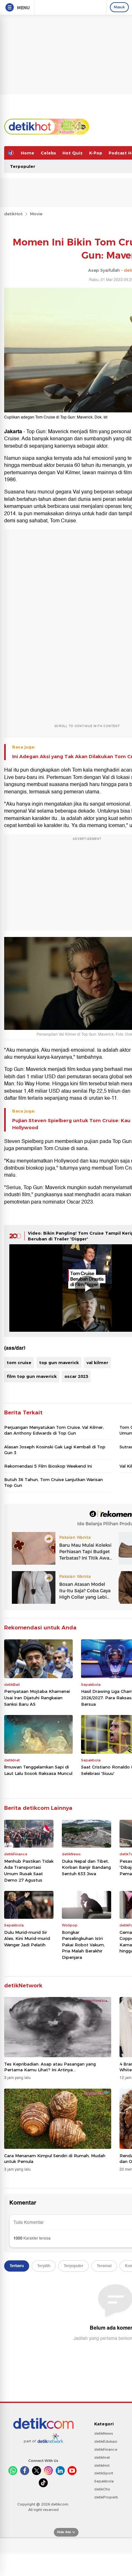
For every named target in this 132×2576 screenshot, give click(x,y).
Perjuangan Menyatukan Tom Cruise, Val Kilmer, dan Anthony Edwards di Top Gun (54, 1430)
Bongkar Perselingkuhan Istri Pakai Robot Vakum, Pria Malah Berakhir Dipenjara (83, 1945)
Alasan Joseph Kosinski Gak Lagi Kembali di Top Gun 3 (55, 1450)
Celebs (48, 153)
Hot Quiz (73, 153)
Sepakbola (104, 2481)
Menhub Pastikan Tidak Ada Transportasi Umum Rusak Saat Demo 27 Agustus (29, 1871)
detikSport (104, 2473)
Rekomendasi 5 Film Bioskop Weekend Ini (48, 1466)
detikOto (102, 2489)
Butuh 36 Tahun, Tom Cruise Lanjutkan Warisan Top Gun (54, 1482)
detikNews (104, 2433)
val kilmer (97, 1363)
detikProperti (106, 2497)
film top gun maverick (32, 1376)
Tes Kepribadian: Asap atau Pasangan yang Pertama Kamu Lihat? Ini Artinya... (50, 2067)
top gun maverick (59, 1363)
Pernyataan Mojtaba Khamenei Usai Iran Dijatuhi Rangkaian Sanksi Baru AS (37, 1698)
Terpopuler (23, 166)
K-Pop (96, 153)
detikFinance (106, 2449)
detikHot (13, 214)
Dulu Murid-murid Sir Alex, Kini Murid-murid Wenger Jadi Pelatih (27, 1938)
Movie (36, 214)
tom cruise (19, 1363)
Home (28, 153)
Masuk (119, 7)
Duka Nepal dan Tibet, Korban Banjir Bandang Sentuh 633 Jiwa (86, 1867)
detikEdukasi (106, 2441)
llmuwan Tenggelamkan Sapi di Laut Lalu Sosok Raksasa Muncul (38, 1770)
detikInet (102, 2457)
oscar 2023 (76, 1376)
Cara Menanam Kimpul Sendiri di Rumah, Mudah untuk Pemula (55, 2158)
